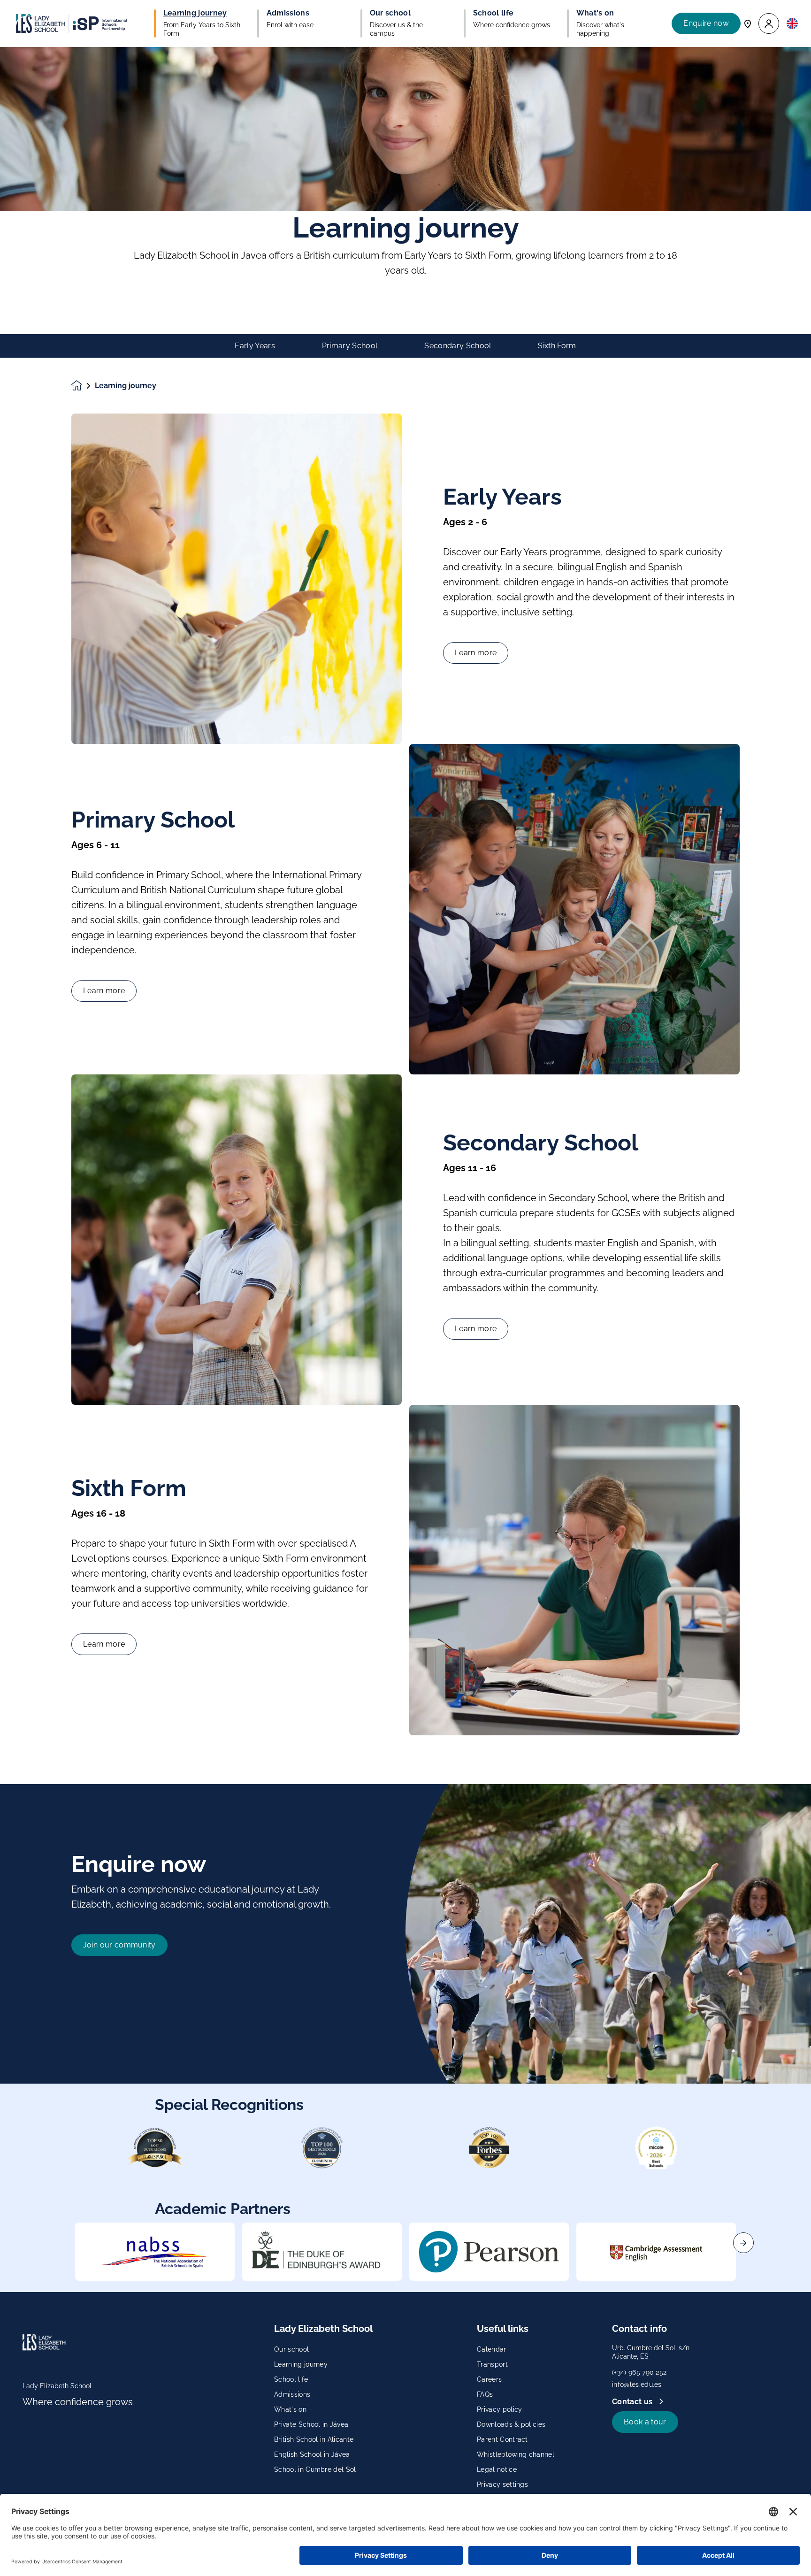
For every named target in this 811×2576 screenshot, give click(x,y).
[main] (405, 1311)
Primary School (350, 346)
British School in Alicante (314, 2439)
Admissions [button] (288, 13)
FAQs (485, 2394)
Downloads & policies (511, 2424)
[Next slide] (743, 2243)
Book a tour (645, 2422)
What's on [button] (595, 13)
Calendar (492, 2349)
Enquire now (706, 23)
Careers (489, 2379)
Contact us (633, 2402)
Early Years (255, 346)
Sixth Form (557, 346)
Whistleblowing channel (516, 2454)
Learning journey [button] (195, 13)
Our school (291, 2349)
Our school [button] (390, 13)
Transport (492, 2364)
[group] (155, 2252)
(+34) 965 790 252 (639, 2372)
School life (291, 2379)
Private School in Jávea (311, 2424)
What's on (290, 2409)
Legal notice (497, 2469)
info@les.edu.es (637, 2384)
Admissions (292, 2394)
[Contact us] (748, 23)
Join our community (119, 1945)
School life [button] (493, 13)
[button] (769, 24)
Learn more (476, 653)
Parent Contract (502, 2439)
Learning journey (301, 2364)
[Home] (71, 23)
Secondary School (458, 346)
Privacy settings (502, 2484)
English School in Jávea (312, 2454)
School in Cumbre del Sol (315, 2469)
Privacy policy (499, 2409)
